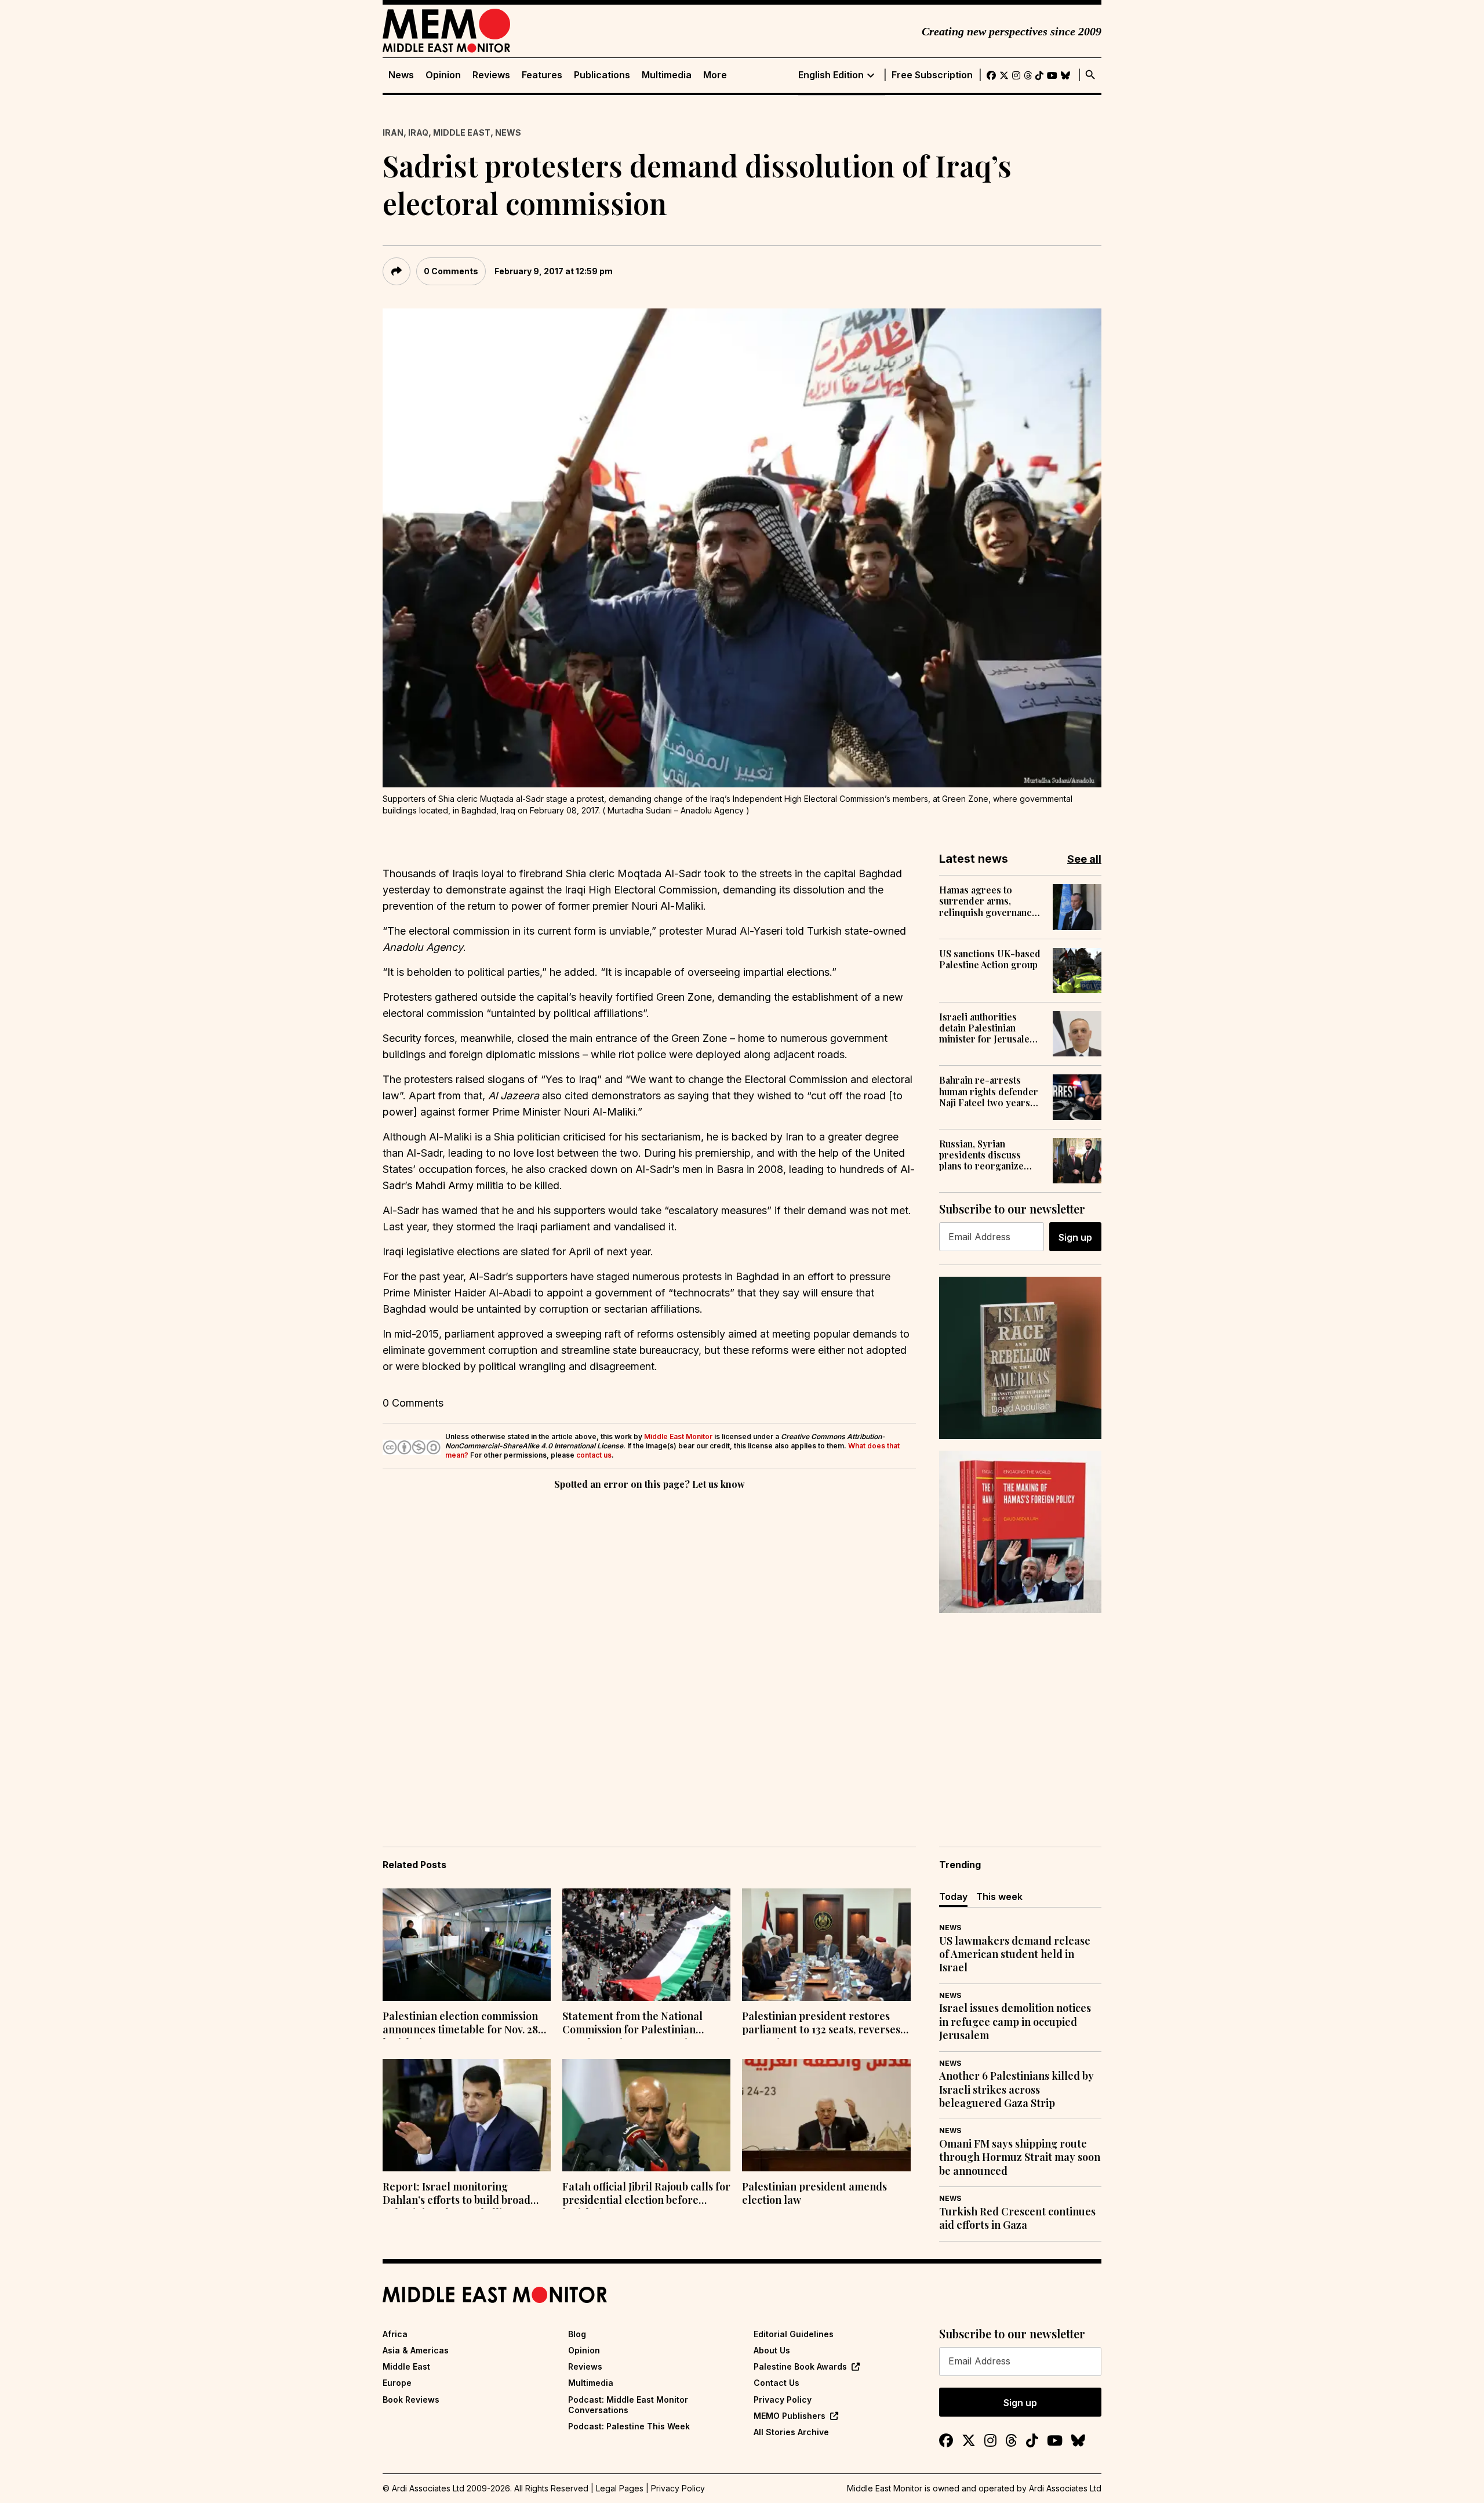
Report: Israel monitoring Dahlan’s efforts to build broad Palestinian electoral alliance (457, 2195)
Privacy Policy (783, 2400)
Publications (602, 75)
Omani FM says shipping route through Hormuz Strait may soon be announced (1020, 2157)
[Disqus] (649, 1652)
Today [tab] (953, 1897)
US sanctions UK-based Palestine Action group (990, 959)
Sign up (1075, 1237)
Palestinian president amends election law (814, 2193)
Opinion (443, 75)
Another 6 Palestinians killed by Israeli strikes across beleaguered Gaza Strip (1016, 2090)
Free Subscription (932, 75)
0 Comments (451, 271)
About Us (772, 2350)
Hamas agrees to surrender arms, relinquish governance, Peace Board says (989, 901)
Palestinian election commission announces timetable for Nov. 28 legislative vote (460, 2024)
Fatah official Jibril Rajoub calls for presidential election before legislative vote (646, 2195)
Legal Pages (620, 2488)
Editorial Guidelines (794, 2334)
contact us (594, 1455)
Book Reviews (411, 2400)
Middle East (462, 132)
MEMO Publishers (790, 2416)
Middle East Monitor (678, 1436)
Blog (577, 2334)
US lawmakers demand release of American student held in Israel (1015, 1955)
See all (1084, 859)
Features (542, 75)
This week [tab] (999, 1897)
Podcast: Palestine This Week (629, 2426)
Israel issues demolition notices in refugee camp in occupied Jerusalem (1015, 2022)
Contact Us (776, 2383)
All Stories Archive (791, 2432)
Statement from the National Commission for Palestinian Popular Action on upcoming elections (632, 2024)
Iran (393, 132)
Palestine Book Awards (800, 2366)
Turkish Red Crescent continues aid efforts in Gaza (1017, 2218)
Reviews (491, 75)
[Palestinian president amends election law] (826, 2115)
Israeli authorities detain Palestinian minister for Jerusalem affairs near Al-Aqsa (988, 1028)
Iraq (418, 132)
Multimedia (667, 75)
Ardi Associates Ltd (1065, 2488)
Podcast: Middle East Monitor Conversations (628, 2405)
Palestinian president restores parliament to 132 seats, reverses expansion (821, 2024)
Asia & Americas (416, 2350)
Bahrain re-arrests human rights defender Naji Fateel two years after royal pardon (989, 1091)
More (715, 75)
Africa (395, 2334)
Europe (397, 2383)
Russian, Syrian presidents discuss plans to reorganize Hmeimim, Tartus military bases (981, 1155)
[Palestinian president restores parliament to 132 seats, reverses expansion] (826, 1945)
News (401, 75)
